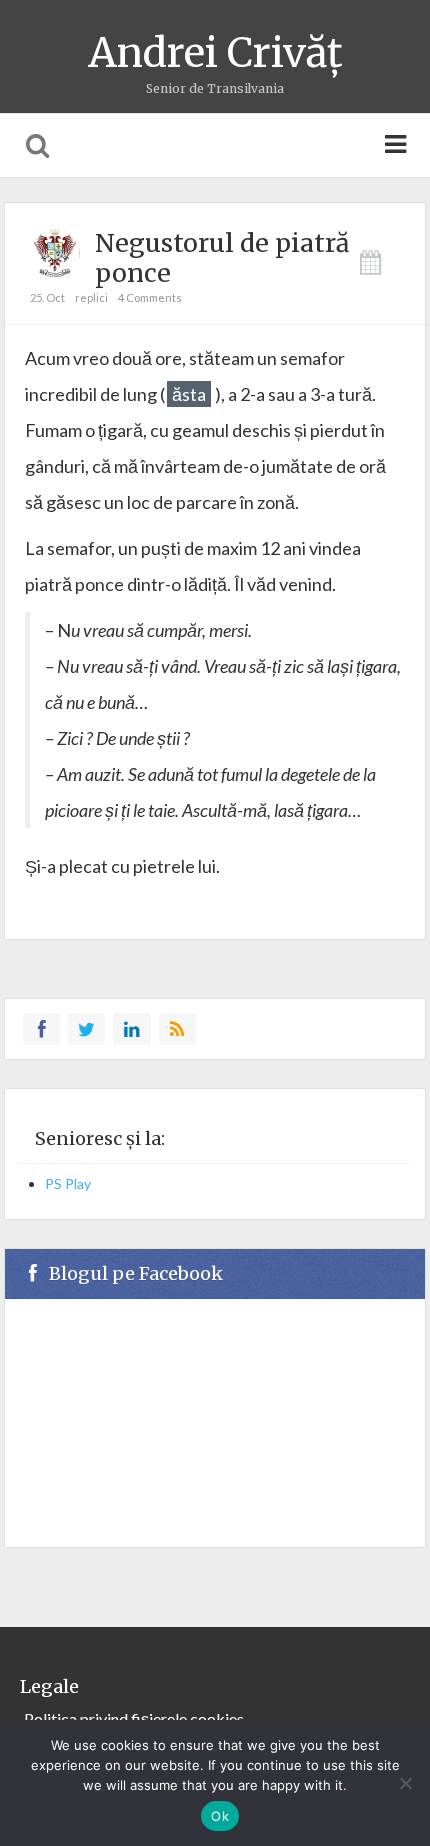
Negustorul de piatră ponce (222, 258)
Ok (220, 1816)
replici (91, 297)
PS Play (68, 1183)
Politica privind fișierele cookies (134, 1718)
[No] (405, 1783)
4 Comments (150, 297)
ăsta (189, 394)
